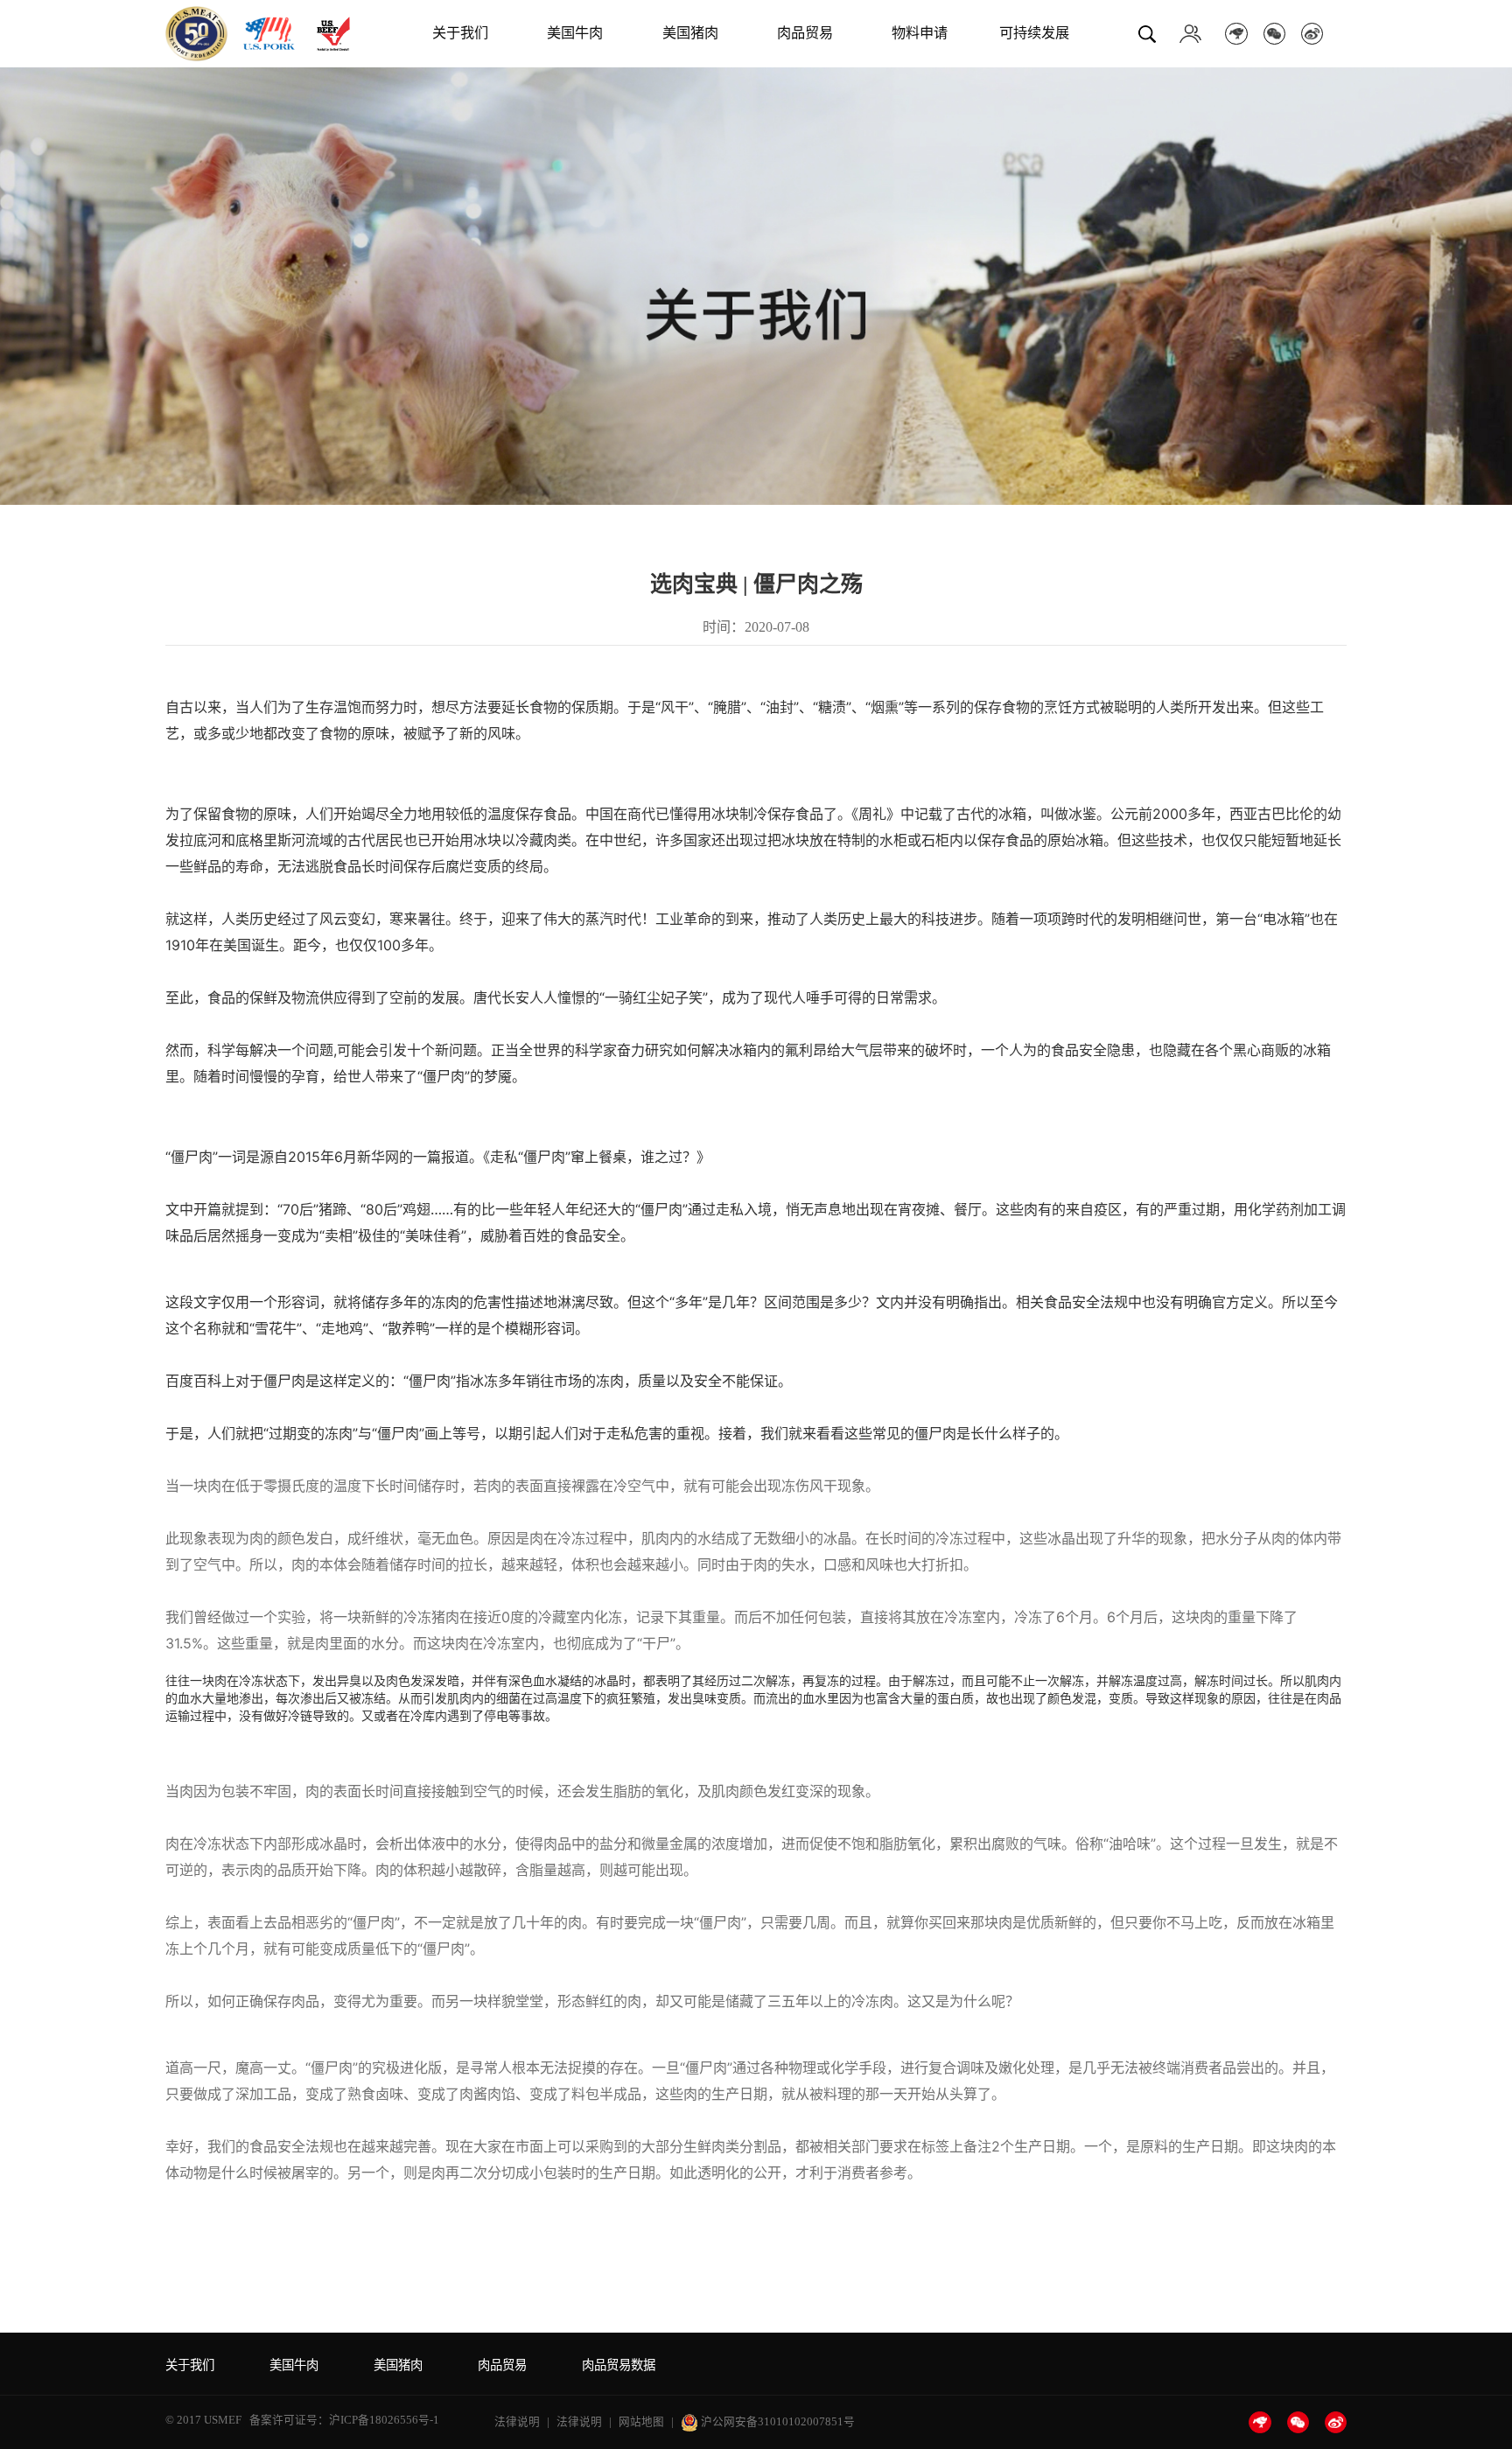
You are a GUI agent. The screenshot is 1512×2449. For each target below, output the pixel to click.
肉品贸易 (805, 33)
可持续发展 (1034, 33)
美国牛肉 (575, 33)
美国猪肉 (690, 33)
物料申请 (920, 33)
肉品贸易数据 (619, 2365)
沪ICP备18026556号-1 (384, 2420)
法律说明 (517, 2422)
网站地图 (641, 2422)
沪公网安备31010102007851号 (777, 2422)
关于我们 (460, 33)
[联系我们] (1190, 33)
